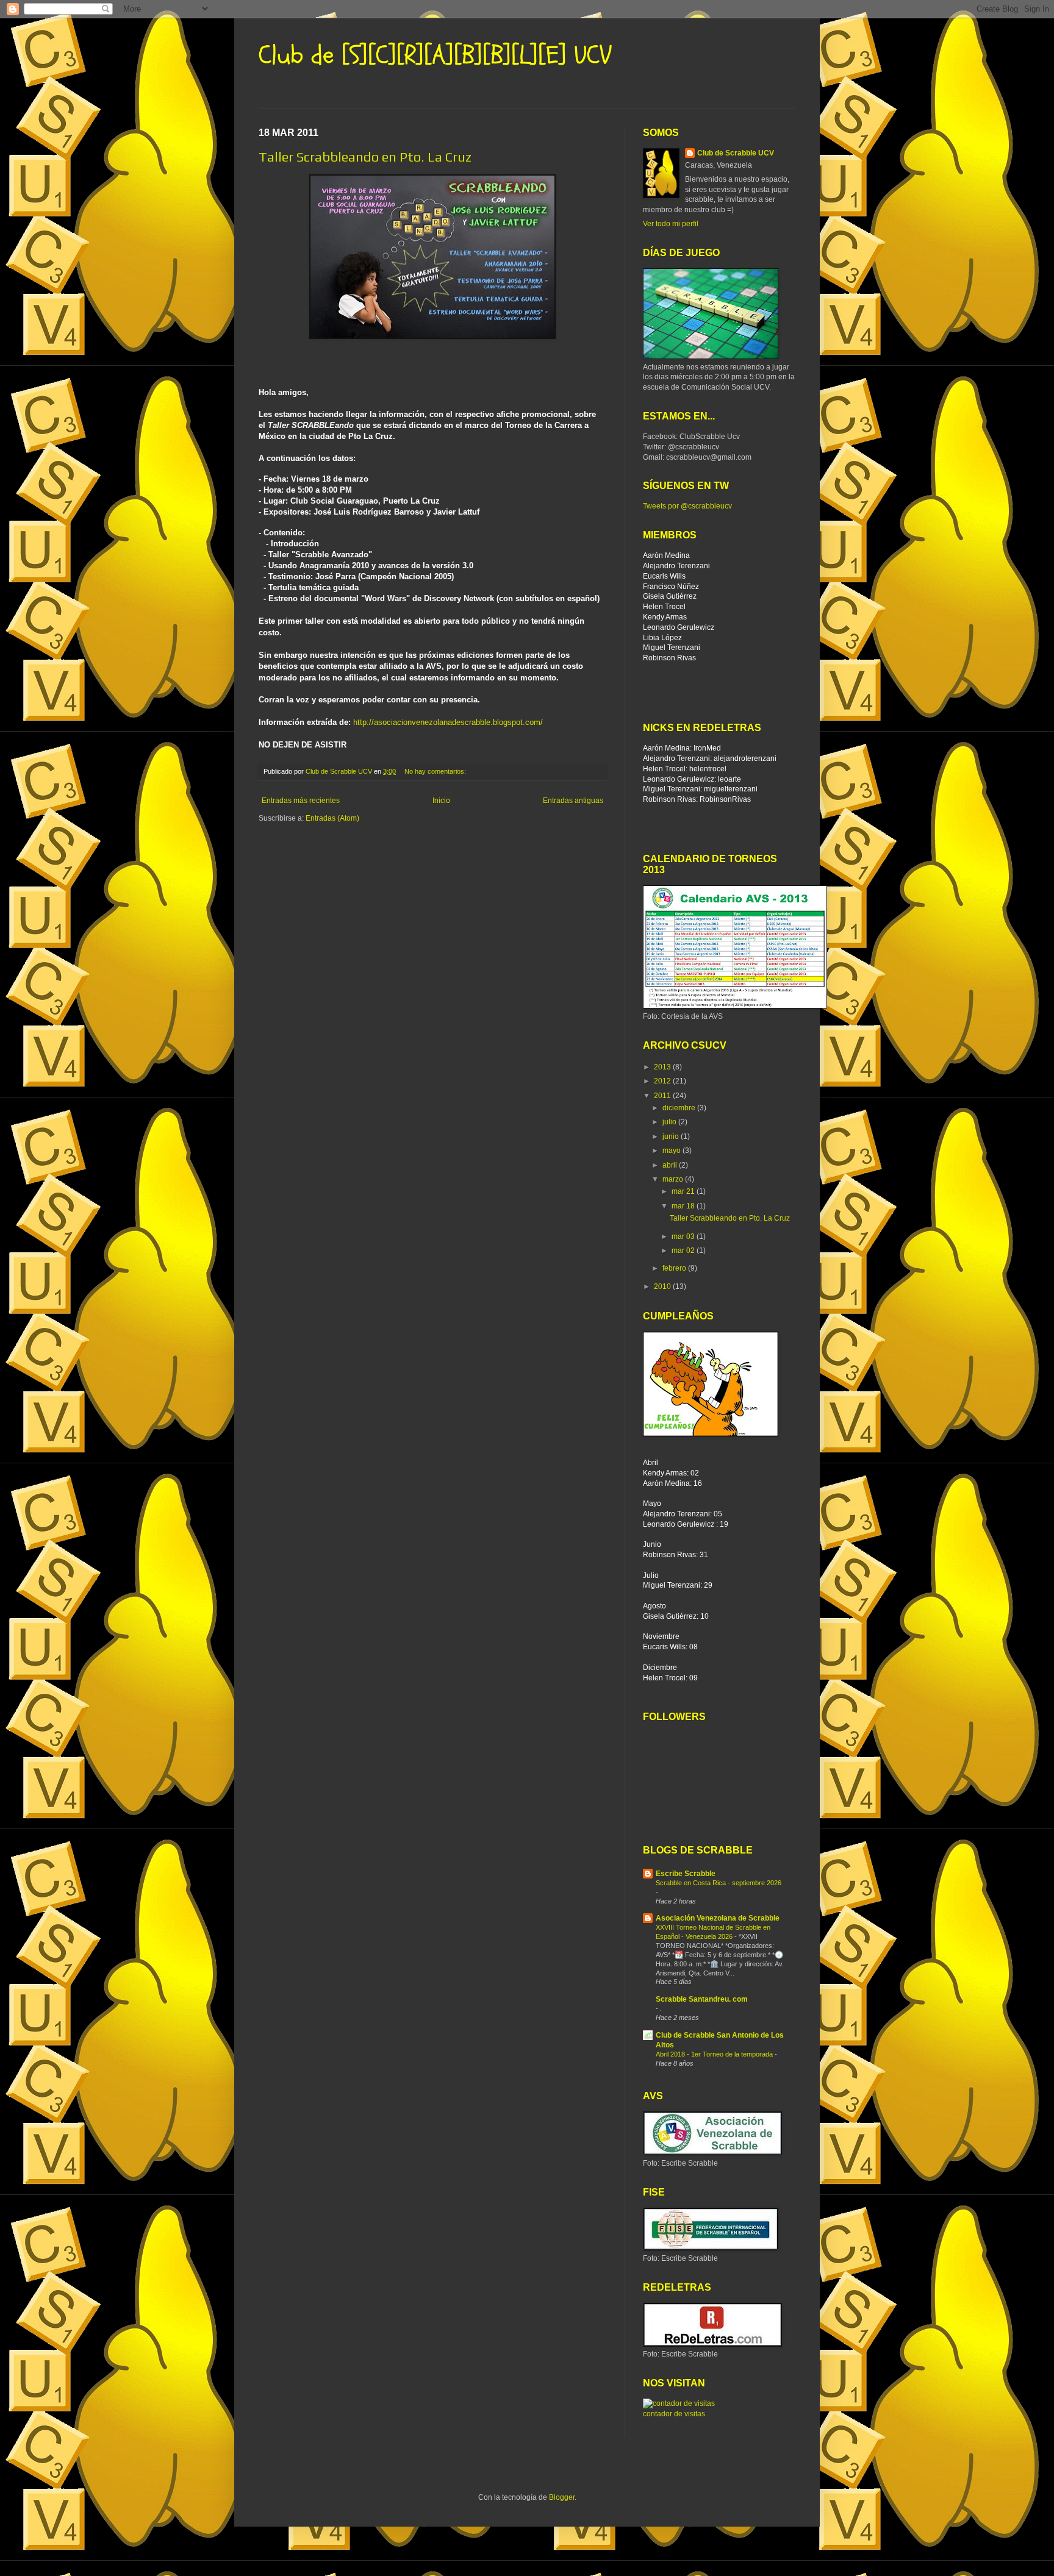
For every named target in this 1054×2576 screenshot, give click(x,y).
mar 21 (684, 1191)
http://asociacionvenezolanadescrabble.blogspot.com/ (448, 722)
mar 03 (684, 1236)
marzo (674, 1179)
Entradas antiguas (573, 801)
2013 (663, 1067)
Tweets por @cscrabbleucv (687, 506)
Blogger (562, 2497)
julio (670, 1122)
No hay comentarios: (436, 771)
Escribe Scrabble (686, 1874)
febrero (675, 1268)
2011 (663, 1096)
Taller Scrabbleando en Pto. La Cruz (365, 157)
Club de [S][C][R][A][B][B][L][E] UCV (435, 55)
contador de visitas (674, 2414)
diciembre (680, 1108)
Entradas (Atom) (332, 818)
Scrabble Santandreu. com (702, 1999)
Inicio (441, 801)
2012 (663, 1081)
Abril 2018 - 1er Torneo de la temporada (715, 2054)
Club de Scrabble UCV (736, 153)
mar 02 (684, 1251)
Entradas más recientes (301, 801)
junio (672, 1136)
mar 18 (684, 1206)
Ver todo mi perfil (671, 224)
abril (671, 1165)
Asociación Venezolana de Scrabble (718, 1918)
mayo (672, 1151)
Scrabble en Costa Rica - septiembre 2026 (719, 1883)
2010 (663, 1286)
